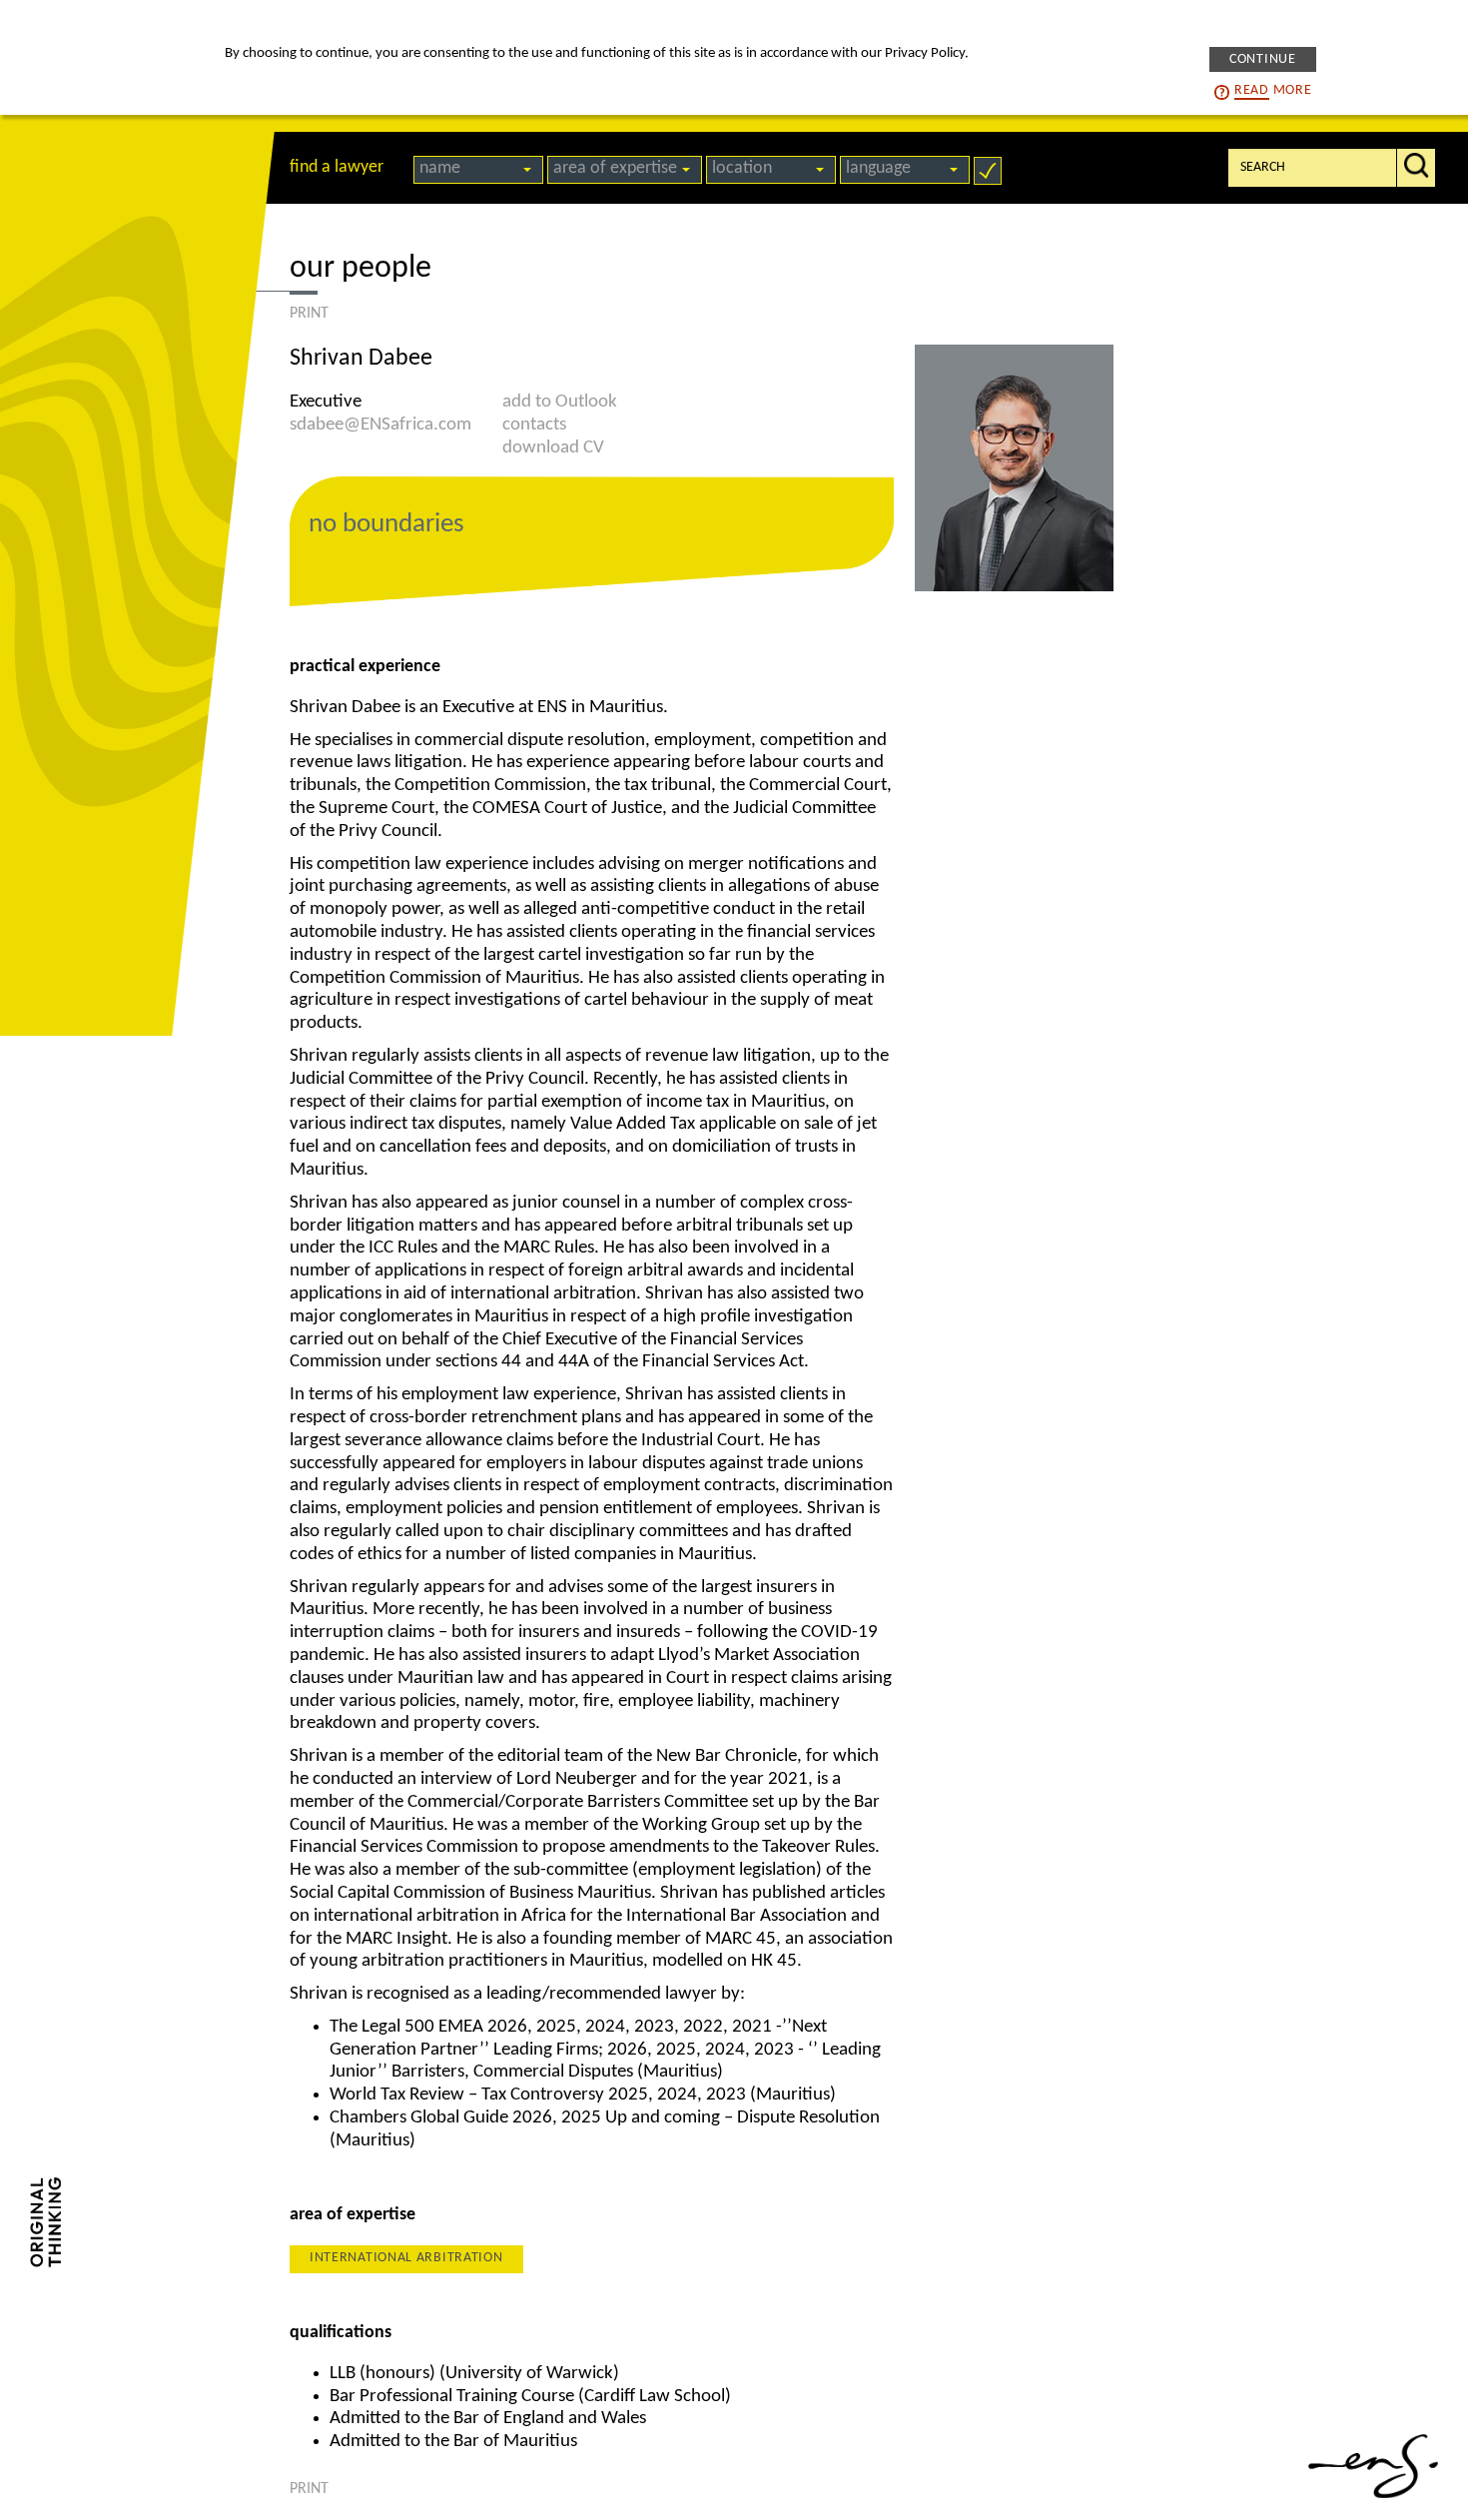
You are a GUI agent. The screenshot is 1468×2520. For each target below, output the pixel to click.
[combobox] (478, 170)
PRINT (309, 314)
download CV (553, 448)
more (1273, 90)
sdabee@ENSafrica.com (380, 425)
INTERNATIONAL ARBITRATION (406, 2258)
